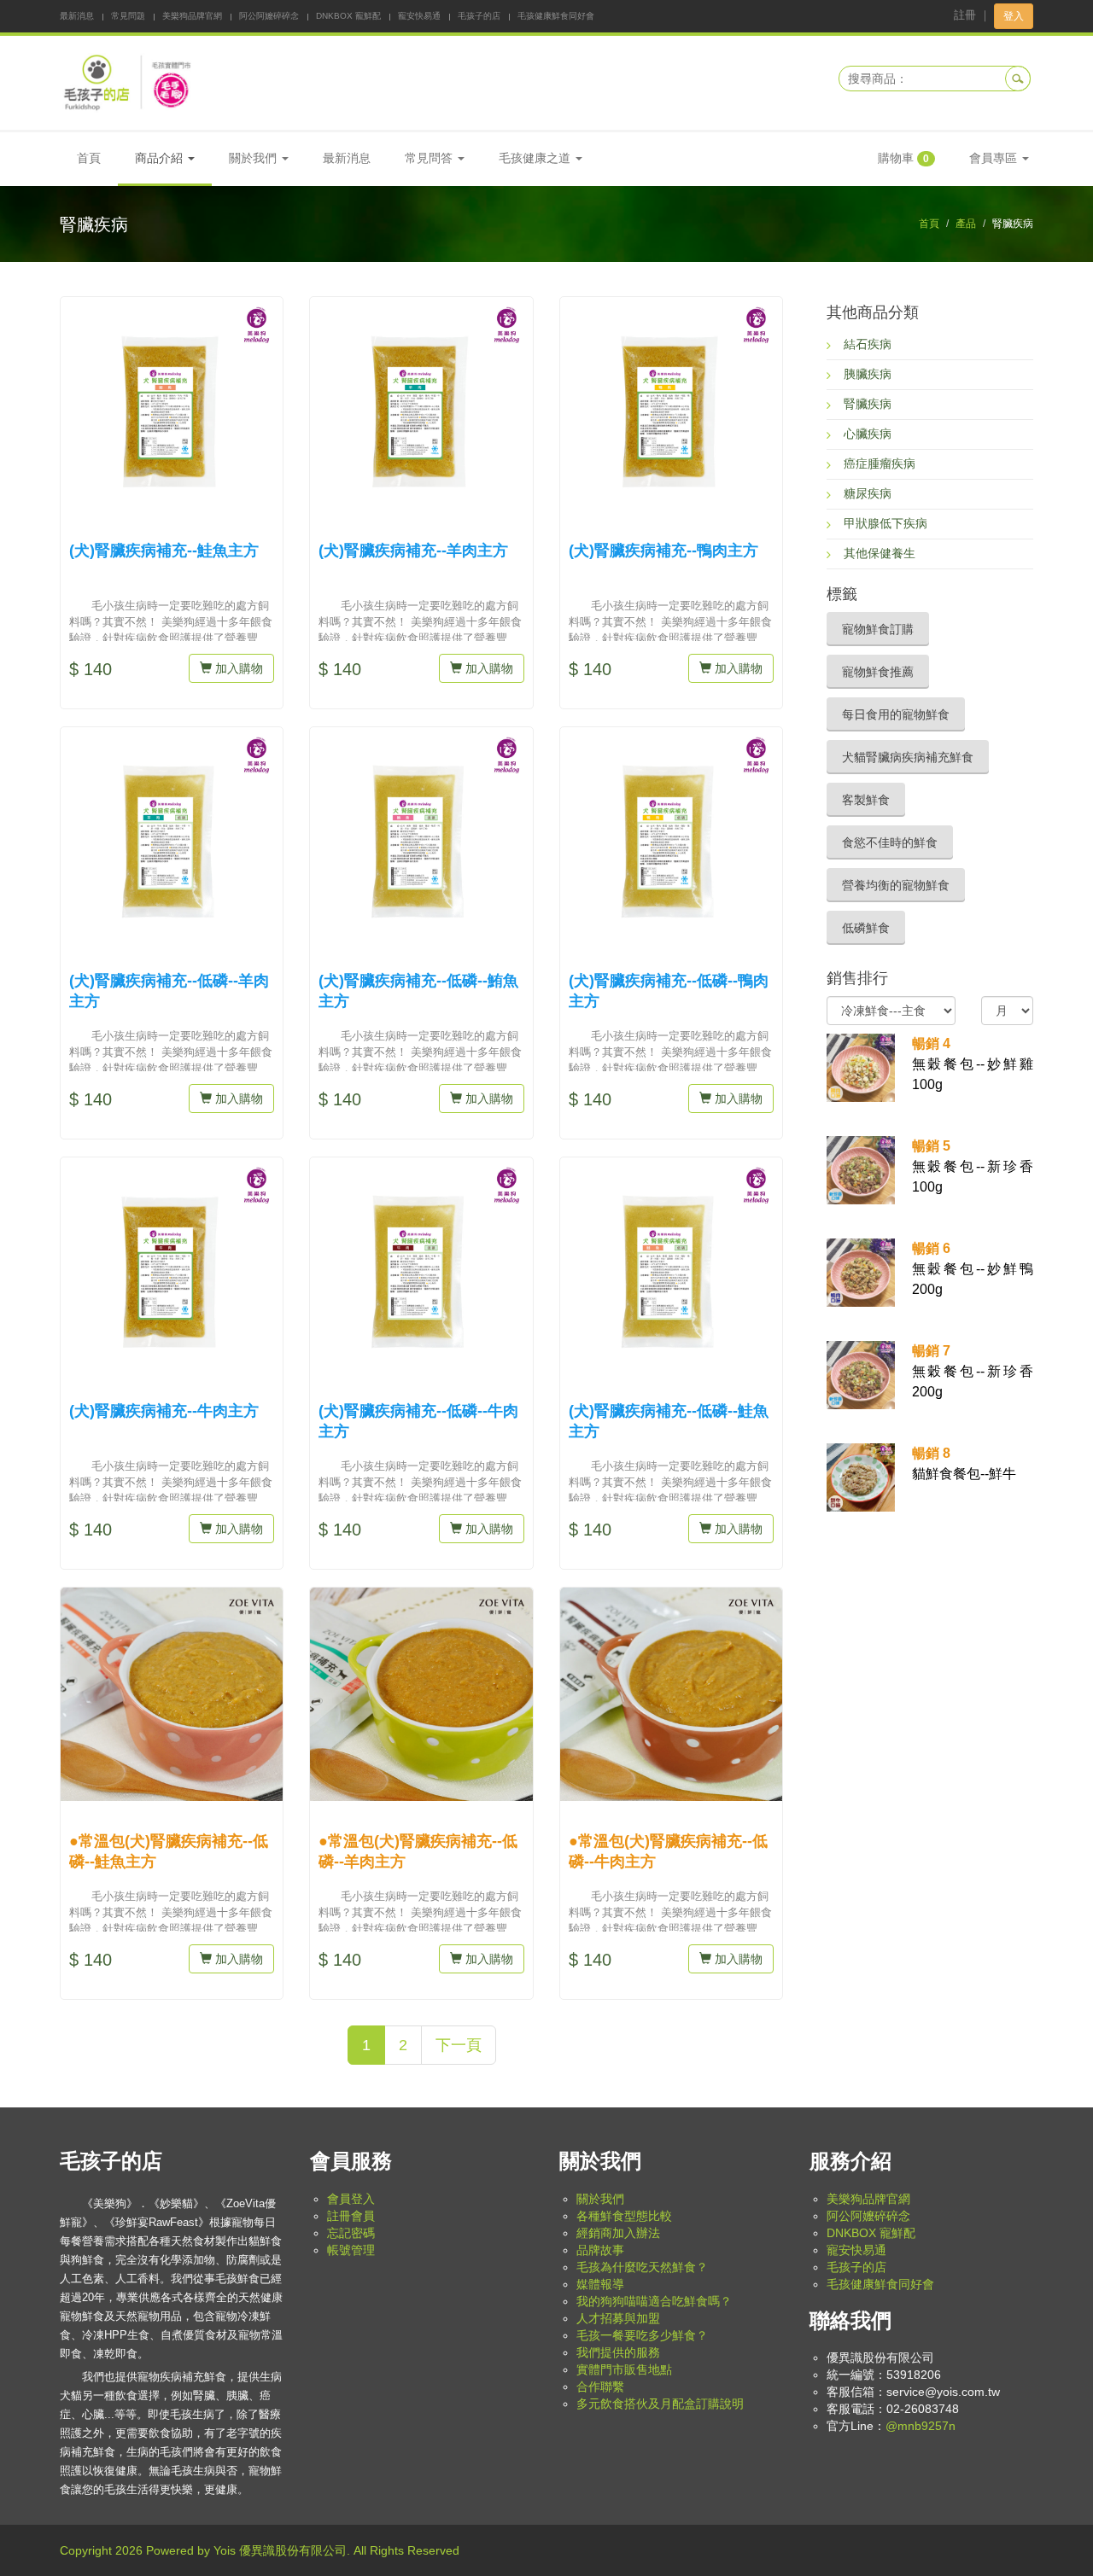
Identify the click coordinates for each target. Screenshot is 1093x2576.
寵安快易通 (419, 16)
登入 (1014, 16)
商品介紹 (161, 158)
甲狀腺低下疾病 (886, 523)
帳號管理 (351, 2250)
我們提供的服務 (618, 2352)
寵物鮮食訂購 (878, 629)
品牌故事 (600, 2250)
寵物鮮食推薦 (878, 672)
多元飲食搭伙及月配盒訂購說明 (660, 2404)
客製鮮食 (866, 800)
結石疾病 (868, 344)
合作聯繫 (600, 2387)
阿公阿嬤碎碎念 (269, 16)
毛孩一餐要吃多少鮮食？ (642, 2335)
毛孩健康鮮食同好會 (556, 16)
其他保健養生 (880, 553)
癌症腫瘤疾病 (880, 463)
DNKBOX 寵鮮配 (348, 16)
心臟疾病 (868, 434)
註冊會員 (351, 2216)
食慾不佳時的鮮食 (890, 842)
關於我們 (600, 2199)
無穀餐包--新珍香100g (973, 1166)
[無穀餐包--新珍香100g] (861, 1169)
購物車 (903, 158)
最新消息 (77, 16)
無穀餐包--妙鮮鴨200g (973, 1269)
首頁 (89, 158)
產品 (966, 224)
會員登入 (351, 2199)
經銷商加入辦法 (618, 2233)
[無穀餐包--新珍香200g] (861, 1374)
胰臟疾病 (868, 374)
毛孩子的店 (479, 16)
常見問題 (128, 16)
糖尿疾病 (868, 493)
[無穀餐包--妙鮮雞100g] (861, 1067)
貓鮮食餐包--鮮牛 (964, 1463)
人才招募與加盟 (618, 2318)
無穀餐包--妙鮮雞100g (973, 1064)
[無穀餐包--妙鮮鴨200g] (861, 1272)
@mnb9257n (921, 2426)
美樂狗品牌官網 (192, 16)
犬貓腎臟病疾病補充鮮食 (908, 757)
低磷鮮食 (866, 928)
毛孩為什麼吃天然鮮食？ (642, 2267)
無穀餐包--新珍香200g (973, 1371)
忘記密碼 (351, 2233)
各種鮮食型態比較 (624, 2216)
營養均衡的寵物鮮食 (896, 885)
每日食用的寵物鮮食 (896, 714)
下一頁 (459, 2045)
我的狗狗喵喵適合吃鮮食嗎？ (654, 2301)
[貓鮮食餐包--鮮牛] (861, 1477)
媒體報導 (600, 2284)
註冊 (965, 15)
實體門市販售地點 (624, 2369)
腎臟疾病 (868, 404)
